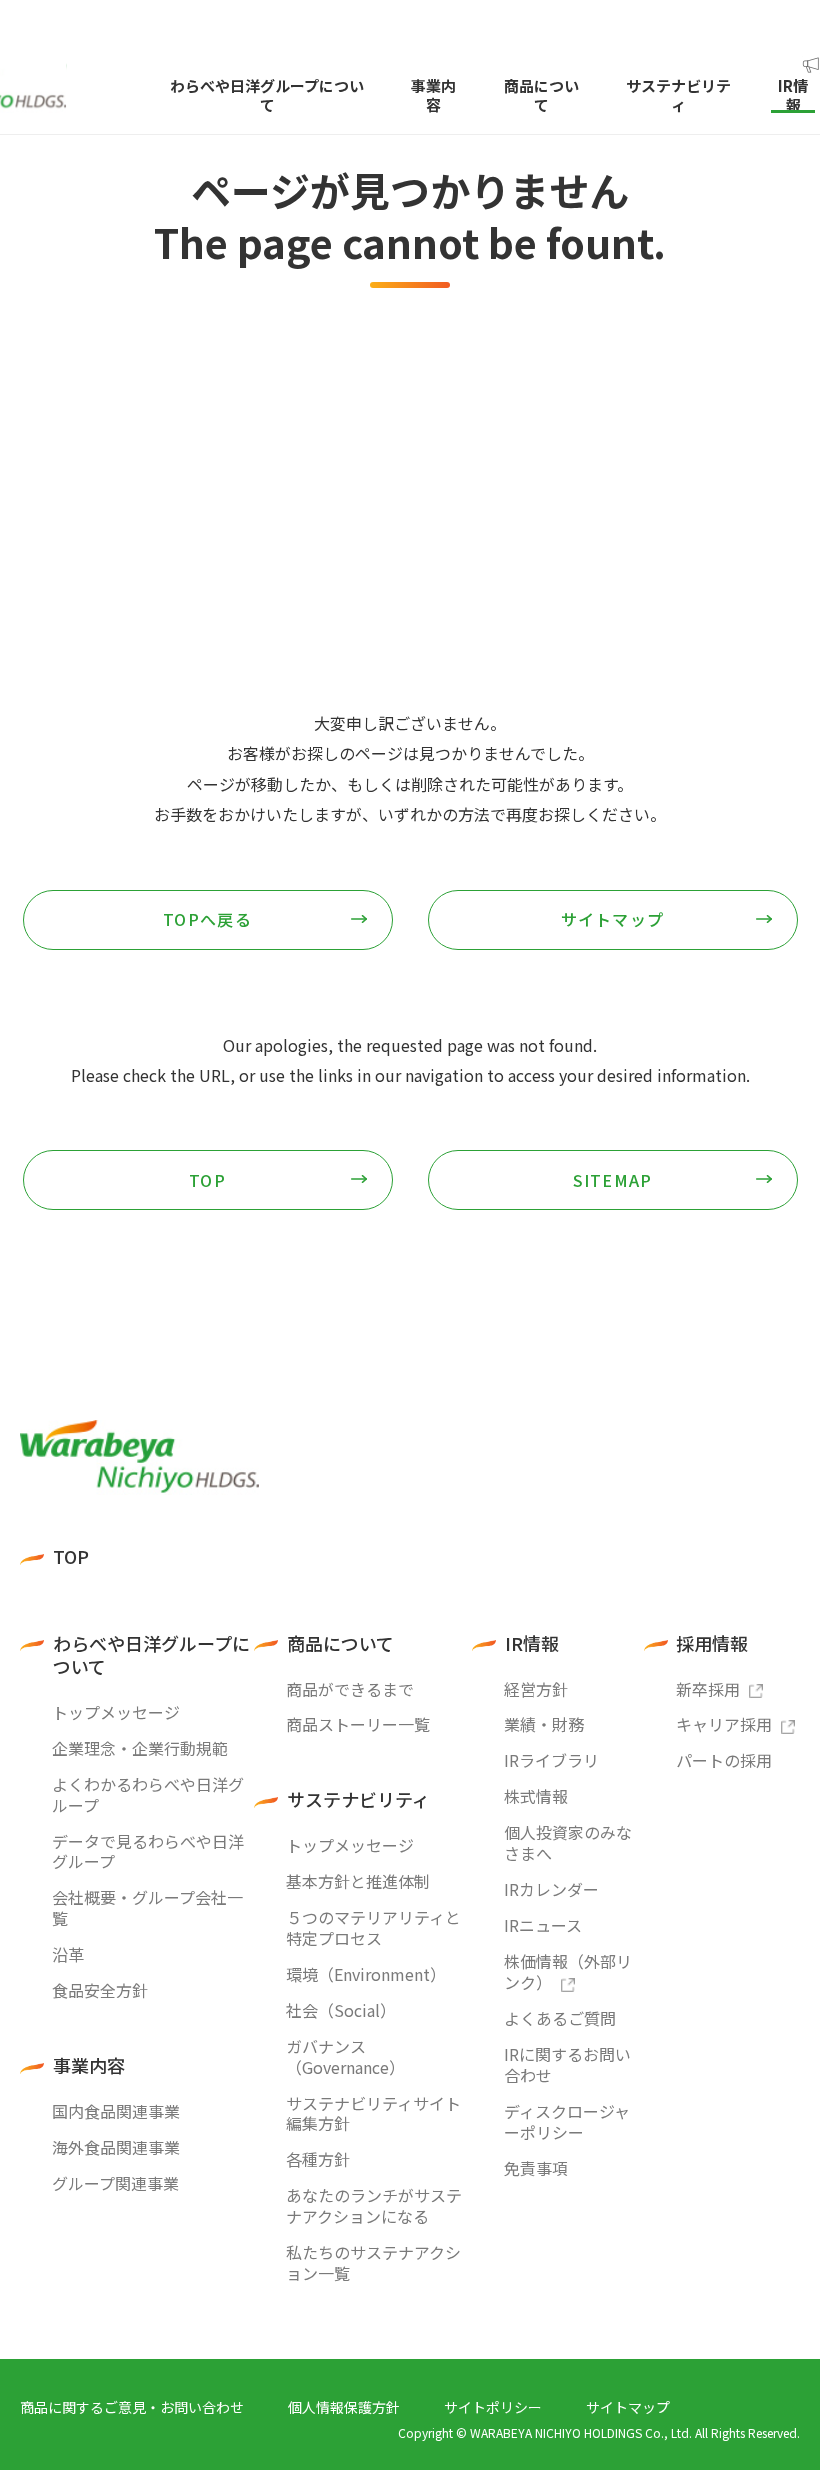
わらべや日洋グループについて (151, 1655)
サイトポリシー (493, 2407)
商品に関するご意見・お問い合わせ (132, 2407)
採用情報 (712, 1643)
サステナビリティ (358, 1799)
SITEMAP (613, 1180)
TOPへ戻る (207, 919)
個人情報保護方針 (344, 2407)
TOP (207, 1180)
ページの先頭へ (780, 1405)
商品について (340, 1643)
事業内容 (89, 2065)
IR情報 (532, 1643)
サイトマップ (613, 919)
